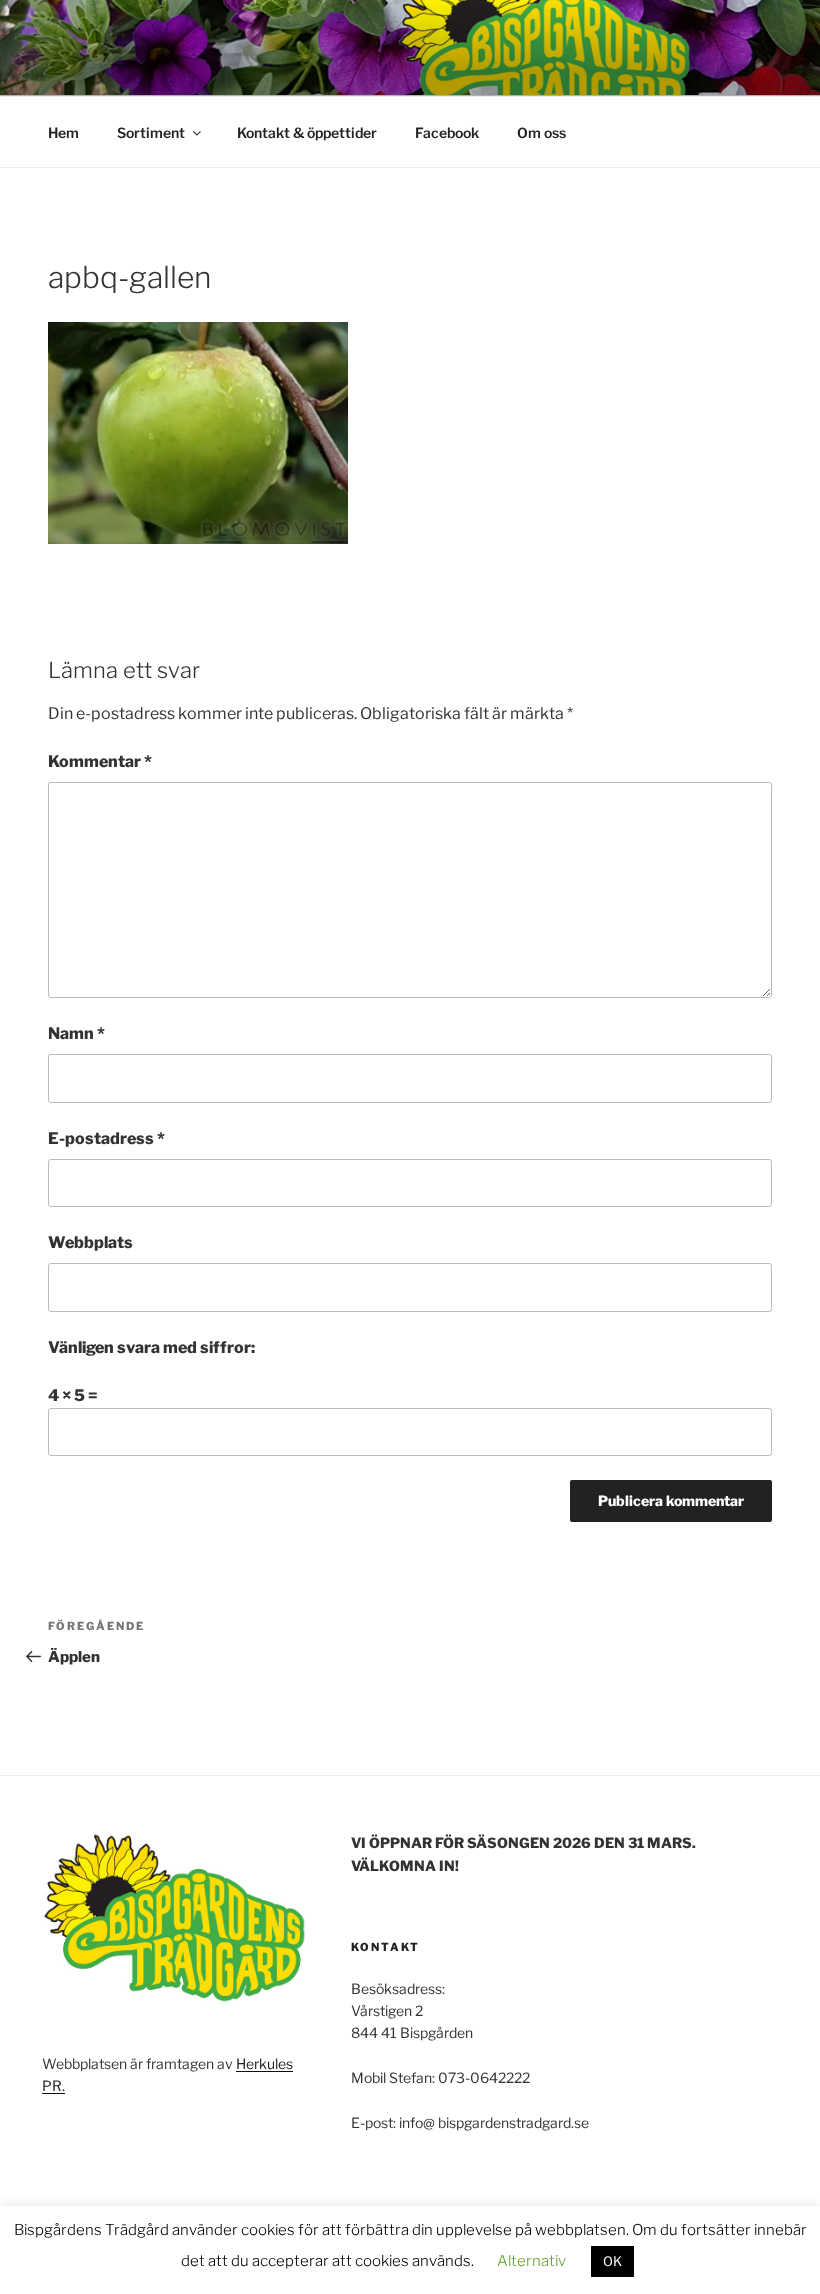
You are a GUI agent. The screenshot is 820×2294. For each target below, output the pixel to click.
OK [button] (612, 2261)
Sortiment (151, 132)
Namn (76, 1033)
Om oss (541, 132)
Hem (63, 132)
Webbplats (90, 1242)
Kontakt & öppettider (307, 132)
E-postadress (106, 1138)
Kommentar (100, 761)
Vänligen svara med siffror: (151, 1347)
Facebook (447, 132)
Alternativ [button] (531, 2261)
